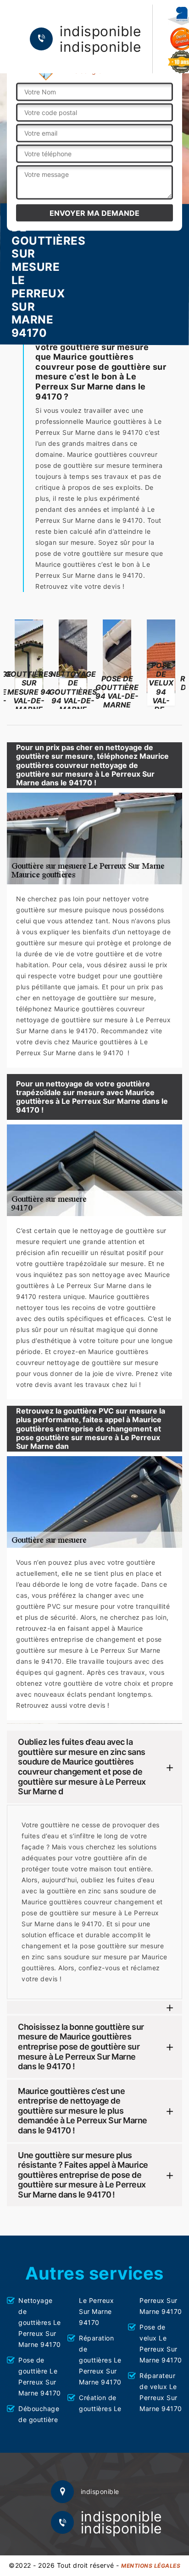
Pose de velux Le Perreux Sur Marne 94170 (161, 2343)
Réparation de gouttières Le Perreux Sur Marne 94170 (100, 2360)
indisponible (100, 31)
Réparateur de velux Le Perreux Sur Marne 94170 (161, 2392)
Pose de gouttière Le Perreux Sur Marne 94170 (40, 2376)
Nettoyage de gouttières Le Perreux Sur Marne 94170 (40, 2322)
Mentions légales (151, 2566)
